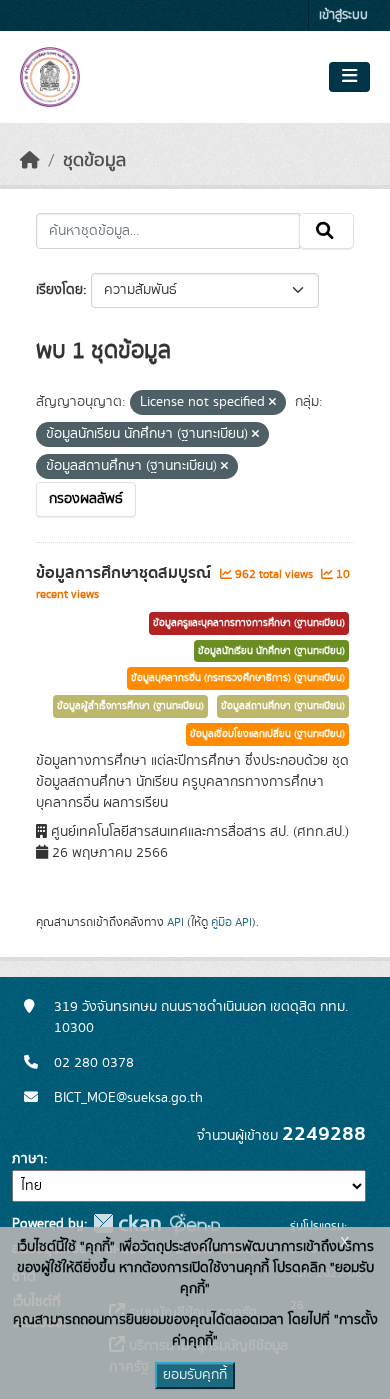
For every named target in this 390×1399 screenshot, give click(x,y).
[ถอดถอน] (272, 403)
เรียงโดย (59, 290)
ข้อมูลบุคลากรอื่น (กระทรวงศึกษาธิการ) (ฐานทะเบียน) (238, 678)
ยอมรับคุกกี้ (195, 1375)
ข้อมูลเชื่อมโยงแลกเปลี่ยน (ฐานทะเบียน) (267, 734)
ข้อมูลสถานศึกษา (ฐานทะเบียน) (283, 706)
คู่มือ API (231, 922)
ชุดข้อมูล (94, 161)
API (175, 922)
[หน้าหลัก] (30, 161)
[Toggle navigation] (349, 77)
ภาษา (28, 1159)
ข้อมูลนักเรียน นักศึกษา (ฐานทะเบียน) (271, 651)
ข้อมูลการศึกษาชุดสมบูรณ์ (125, 573)
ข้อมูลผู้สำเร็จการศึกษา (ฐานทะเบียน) (130, 706)
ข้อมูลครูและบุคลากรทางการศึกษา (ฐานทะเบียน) (249, 623)
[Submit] (326, 231)
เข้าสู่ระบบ (343, 15)
